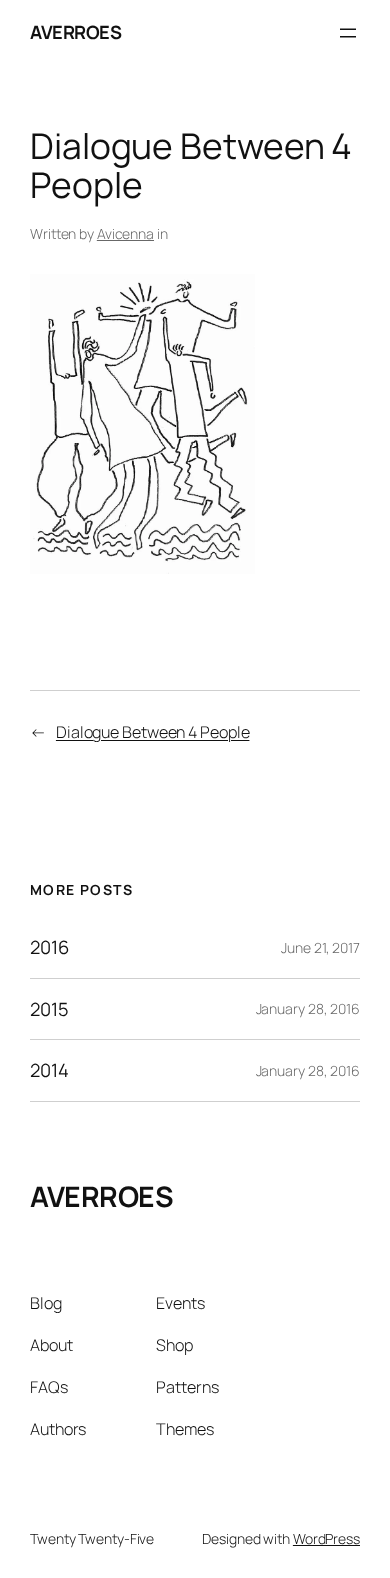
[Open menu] (348, 33)
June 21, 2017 (320, 947)
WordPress (326, 1538)
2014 (49, 1070)
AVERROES (75, 32)
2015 (49, 1009)
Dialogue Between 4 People (153, 732)
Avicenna (125, 233)
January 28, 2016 (308, 1008)
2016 (49, 947)
